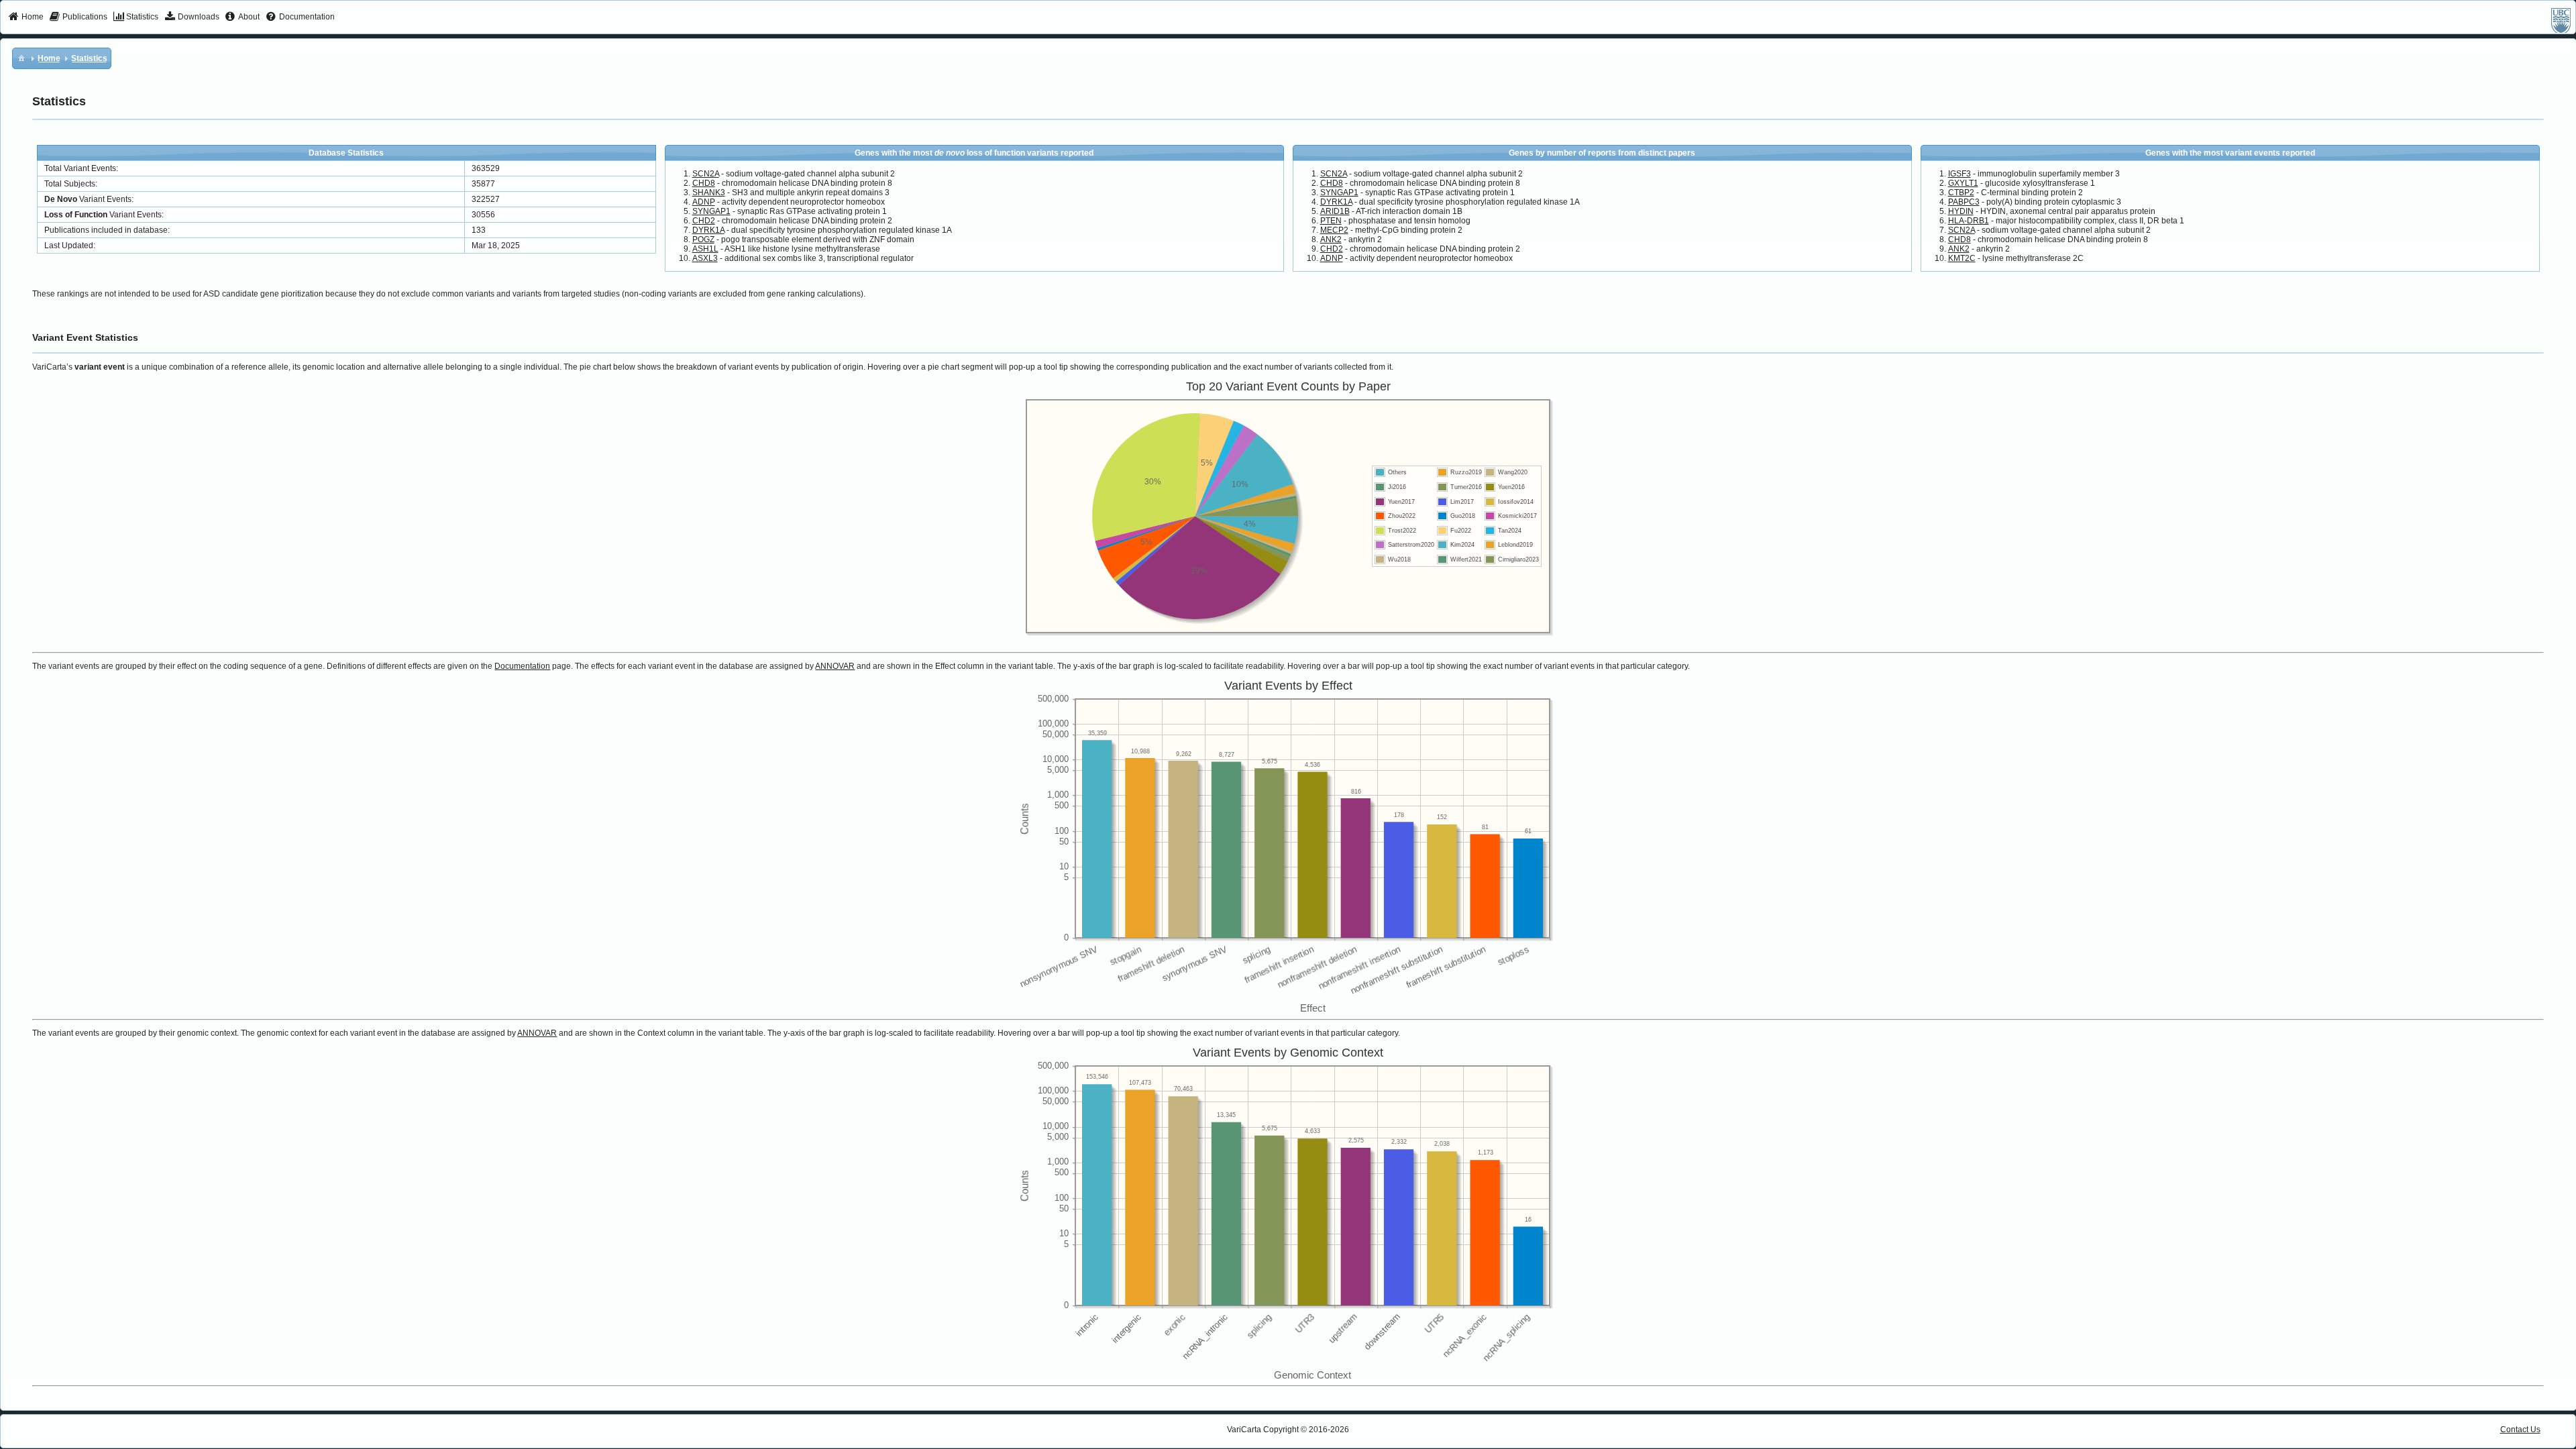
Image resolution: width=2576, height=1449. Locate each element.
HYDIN (1961, 211)
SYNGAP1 (711, 211)
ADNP (704, 202)
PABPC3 (1964, 202)
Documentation (522, 666)
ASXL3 (705, 258)
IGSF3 (1960, 174)
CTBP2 (1961, 193)
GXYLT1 (1963, 183)
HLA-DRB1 (1969, 221)
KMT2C (1962, 258)
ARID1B (1335, 211)
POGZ (703, 239)
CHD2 (704, 221)
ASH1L (705, 249)
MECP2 (1334, 230)
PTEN (1331, 221)
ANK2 (1331, 239)
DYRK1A (708, 230)
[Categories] (21, 58)
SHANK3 (709, 193)
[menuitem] (26, 17)
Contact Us (2520, 1430)
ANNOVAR (835, 666)
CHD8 (704, 183)
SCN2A (706, 174)
